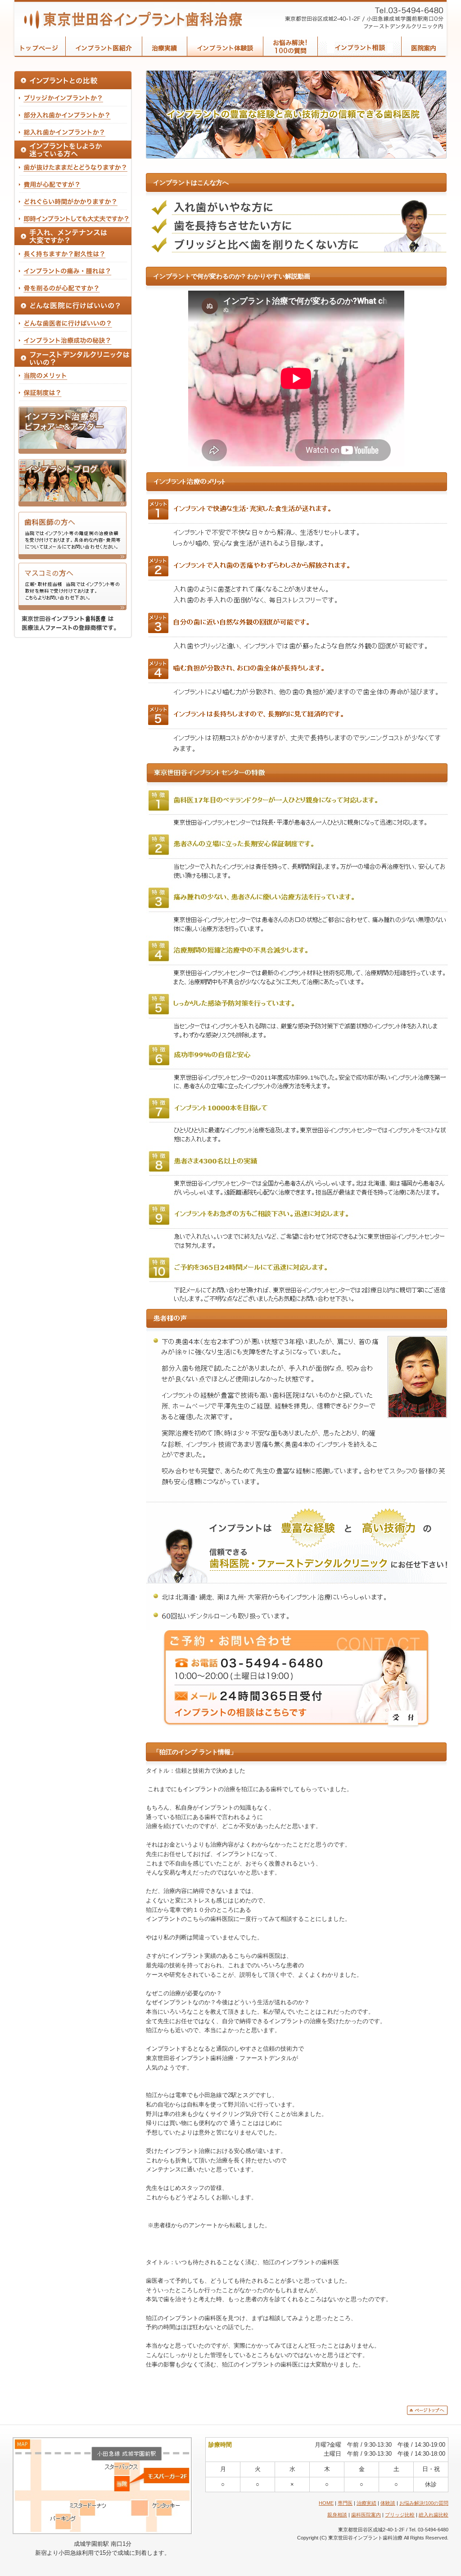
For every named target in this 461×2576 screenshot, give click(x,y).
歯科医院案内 (366, 2515)
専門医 (345, 2503)
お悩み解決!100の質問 (424, 2503)
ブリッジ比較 (400, 2515)
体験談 (388, 2503)
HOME (326, 2503)
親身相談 (337, 2515)
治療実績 (366, 2503)
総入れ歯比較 (434, 2515)
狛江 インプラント (129, 16)
